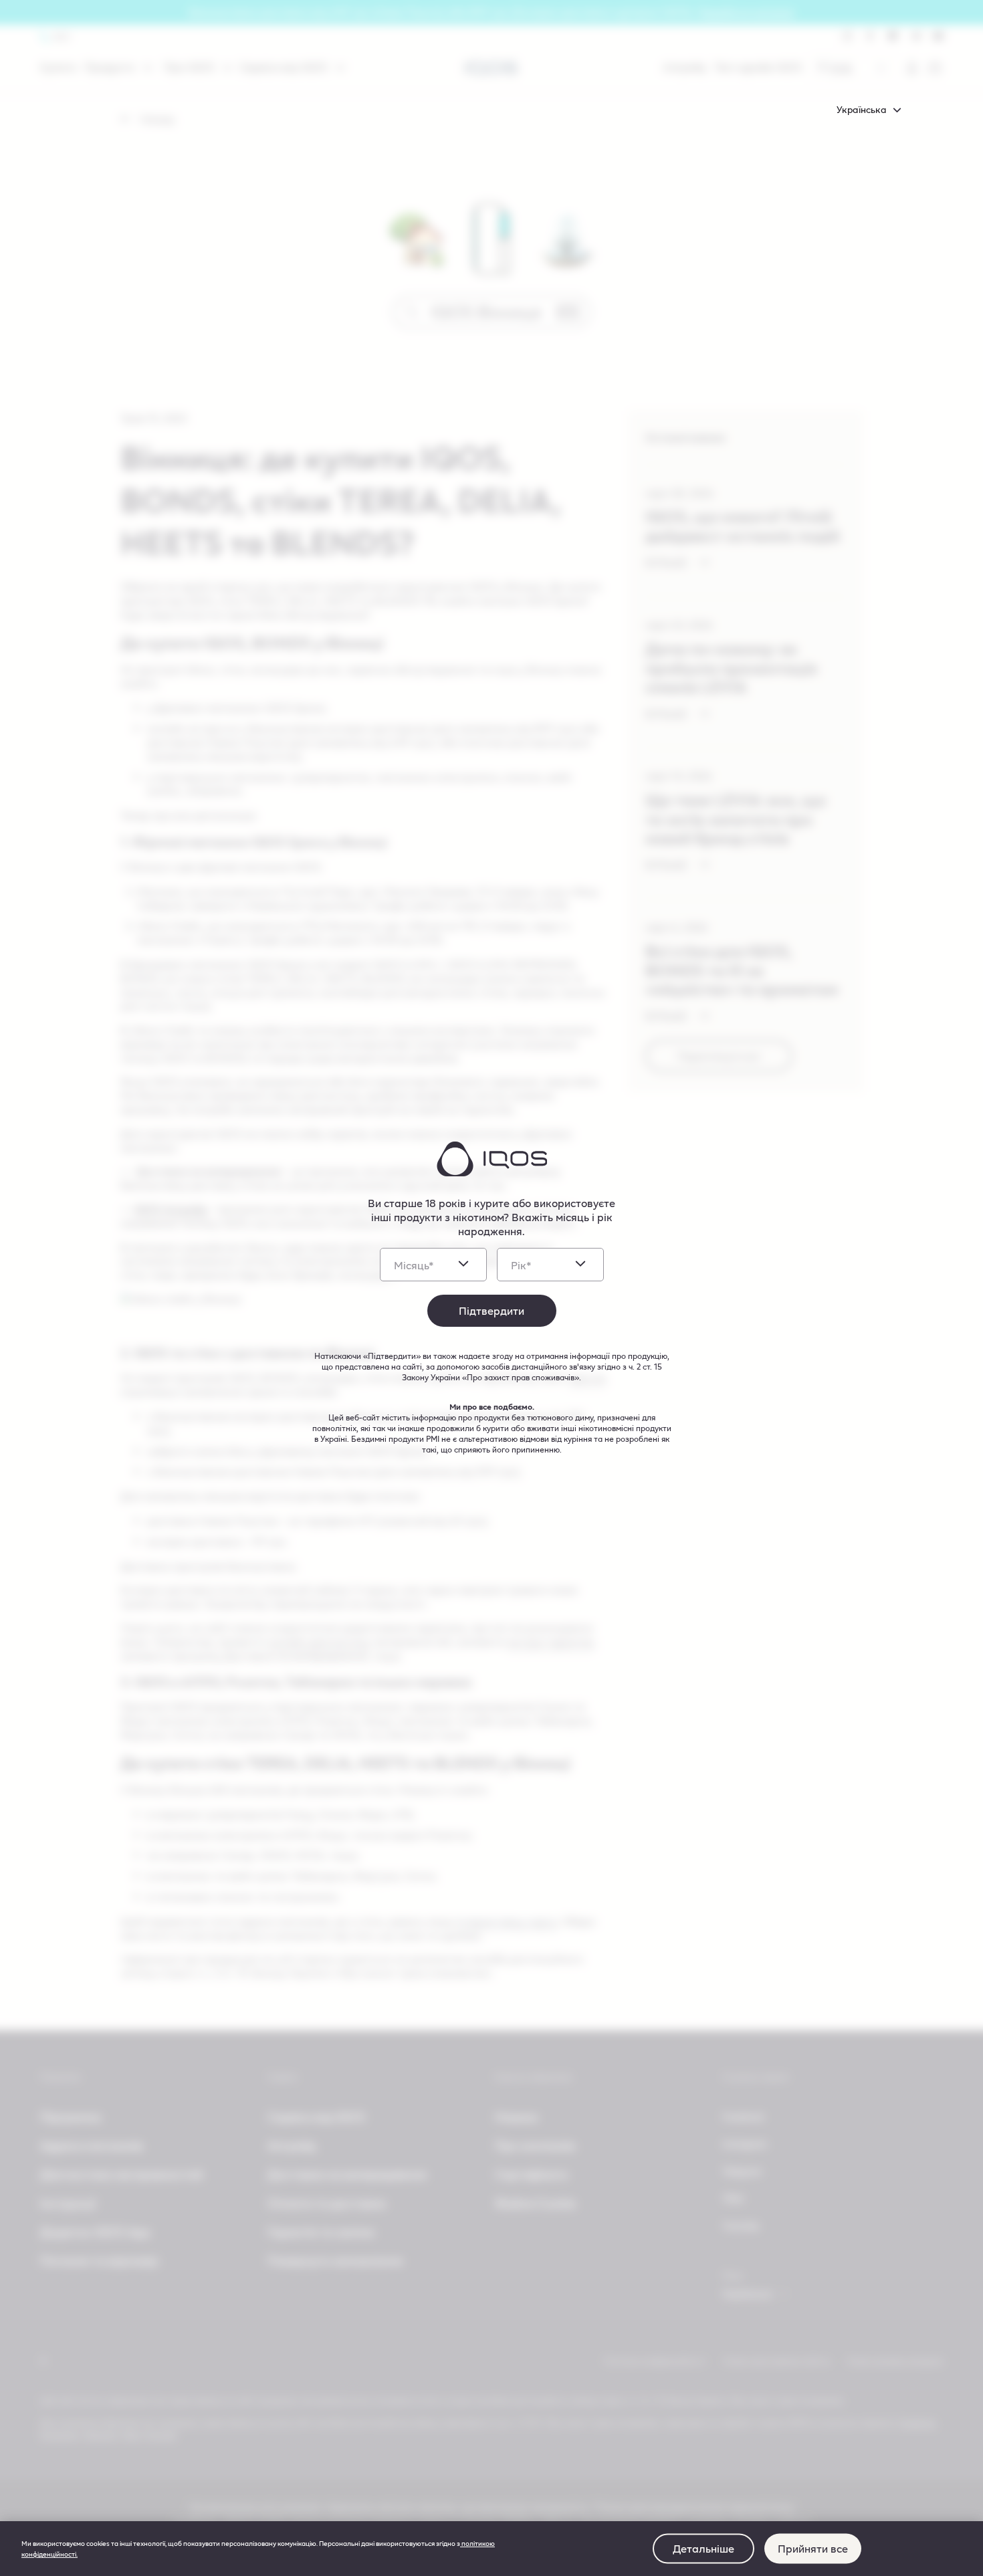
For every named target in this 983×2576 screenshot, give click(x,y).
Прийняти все (813, 2548)
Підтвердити (491, 1310)
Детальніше (703, 2548)
